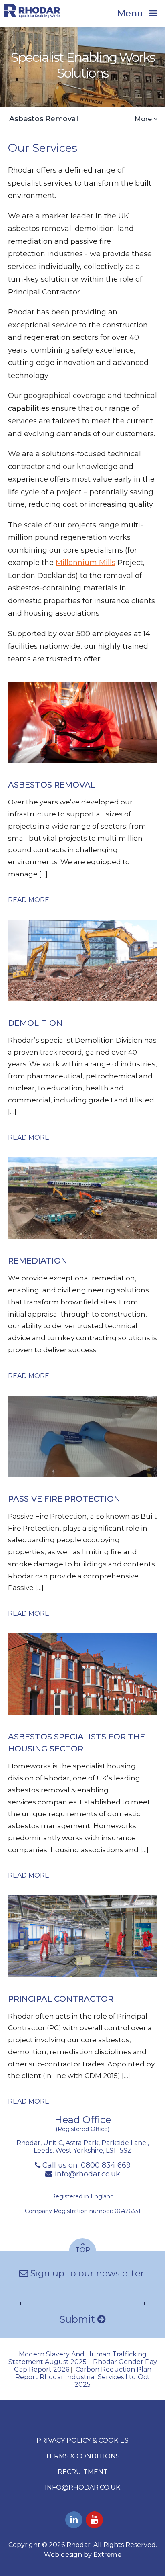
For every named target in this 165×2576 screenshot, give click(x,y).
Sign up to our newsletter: (87, 2273)
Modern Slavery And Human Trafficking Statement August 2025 (77, 2358)
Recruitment (83, 2472)
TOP (83, 2250)
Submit (78, 2319)
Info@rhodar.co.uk (82, 2487)
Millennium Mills (86, 563)
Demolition (35, 1023)
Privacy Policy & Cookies (82, 2440)
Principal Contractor (61, 1999)
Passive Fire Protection (64, 1499)
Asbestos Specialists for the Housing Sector (76, 1743)
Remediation (38, 1261)
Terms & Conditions (82, 2456)
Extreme (107, 2555)
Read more (29, 900)
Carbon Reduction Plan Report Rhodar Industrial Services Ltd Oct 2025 (83, 2377)
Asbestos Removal (44, 119)
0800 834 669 (106, 2165)
